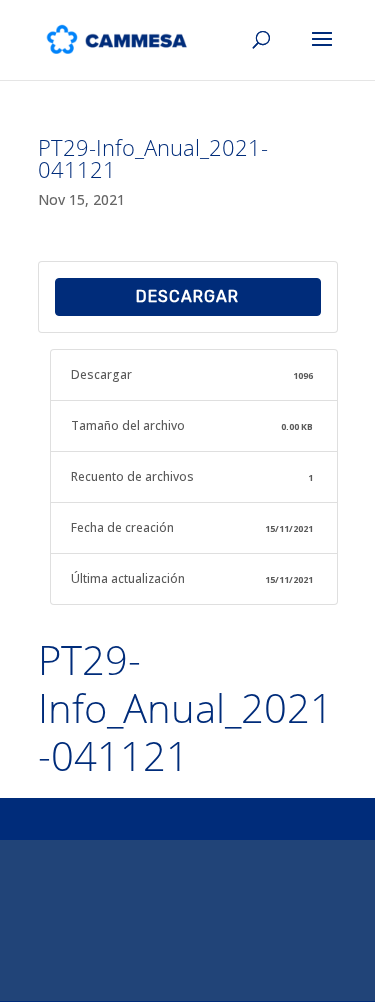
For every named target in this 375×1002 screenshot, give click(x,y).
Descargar (187, 296)
